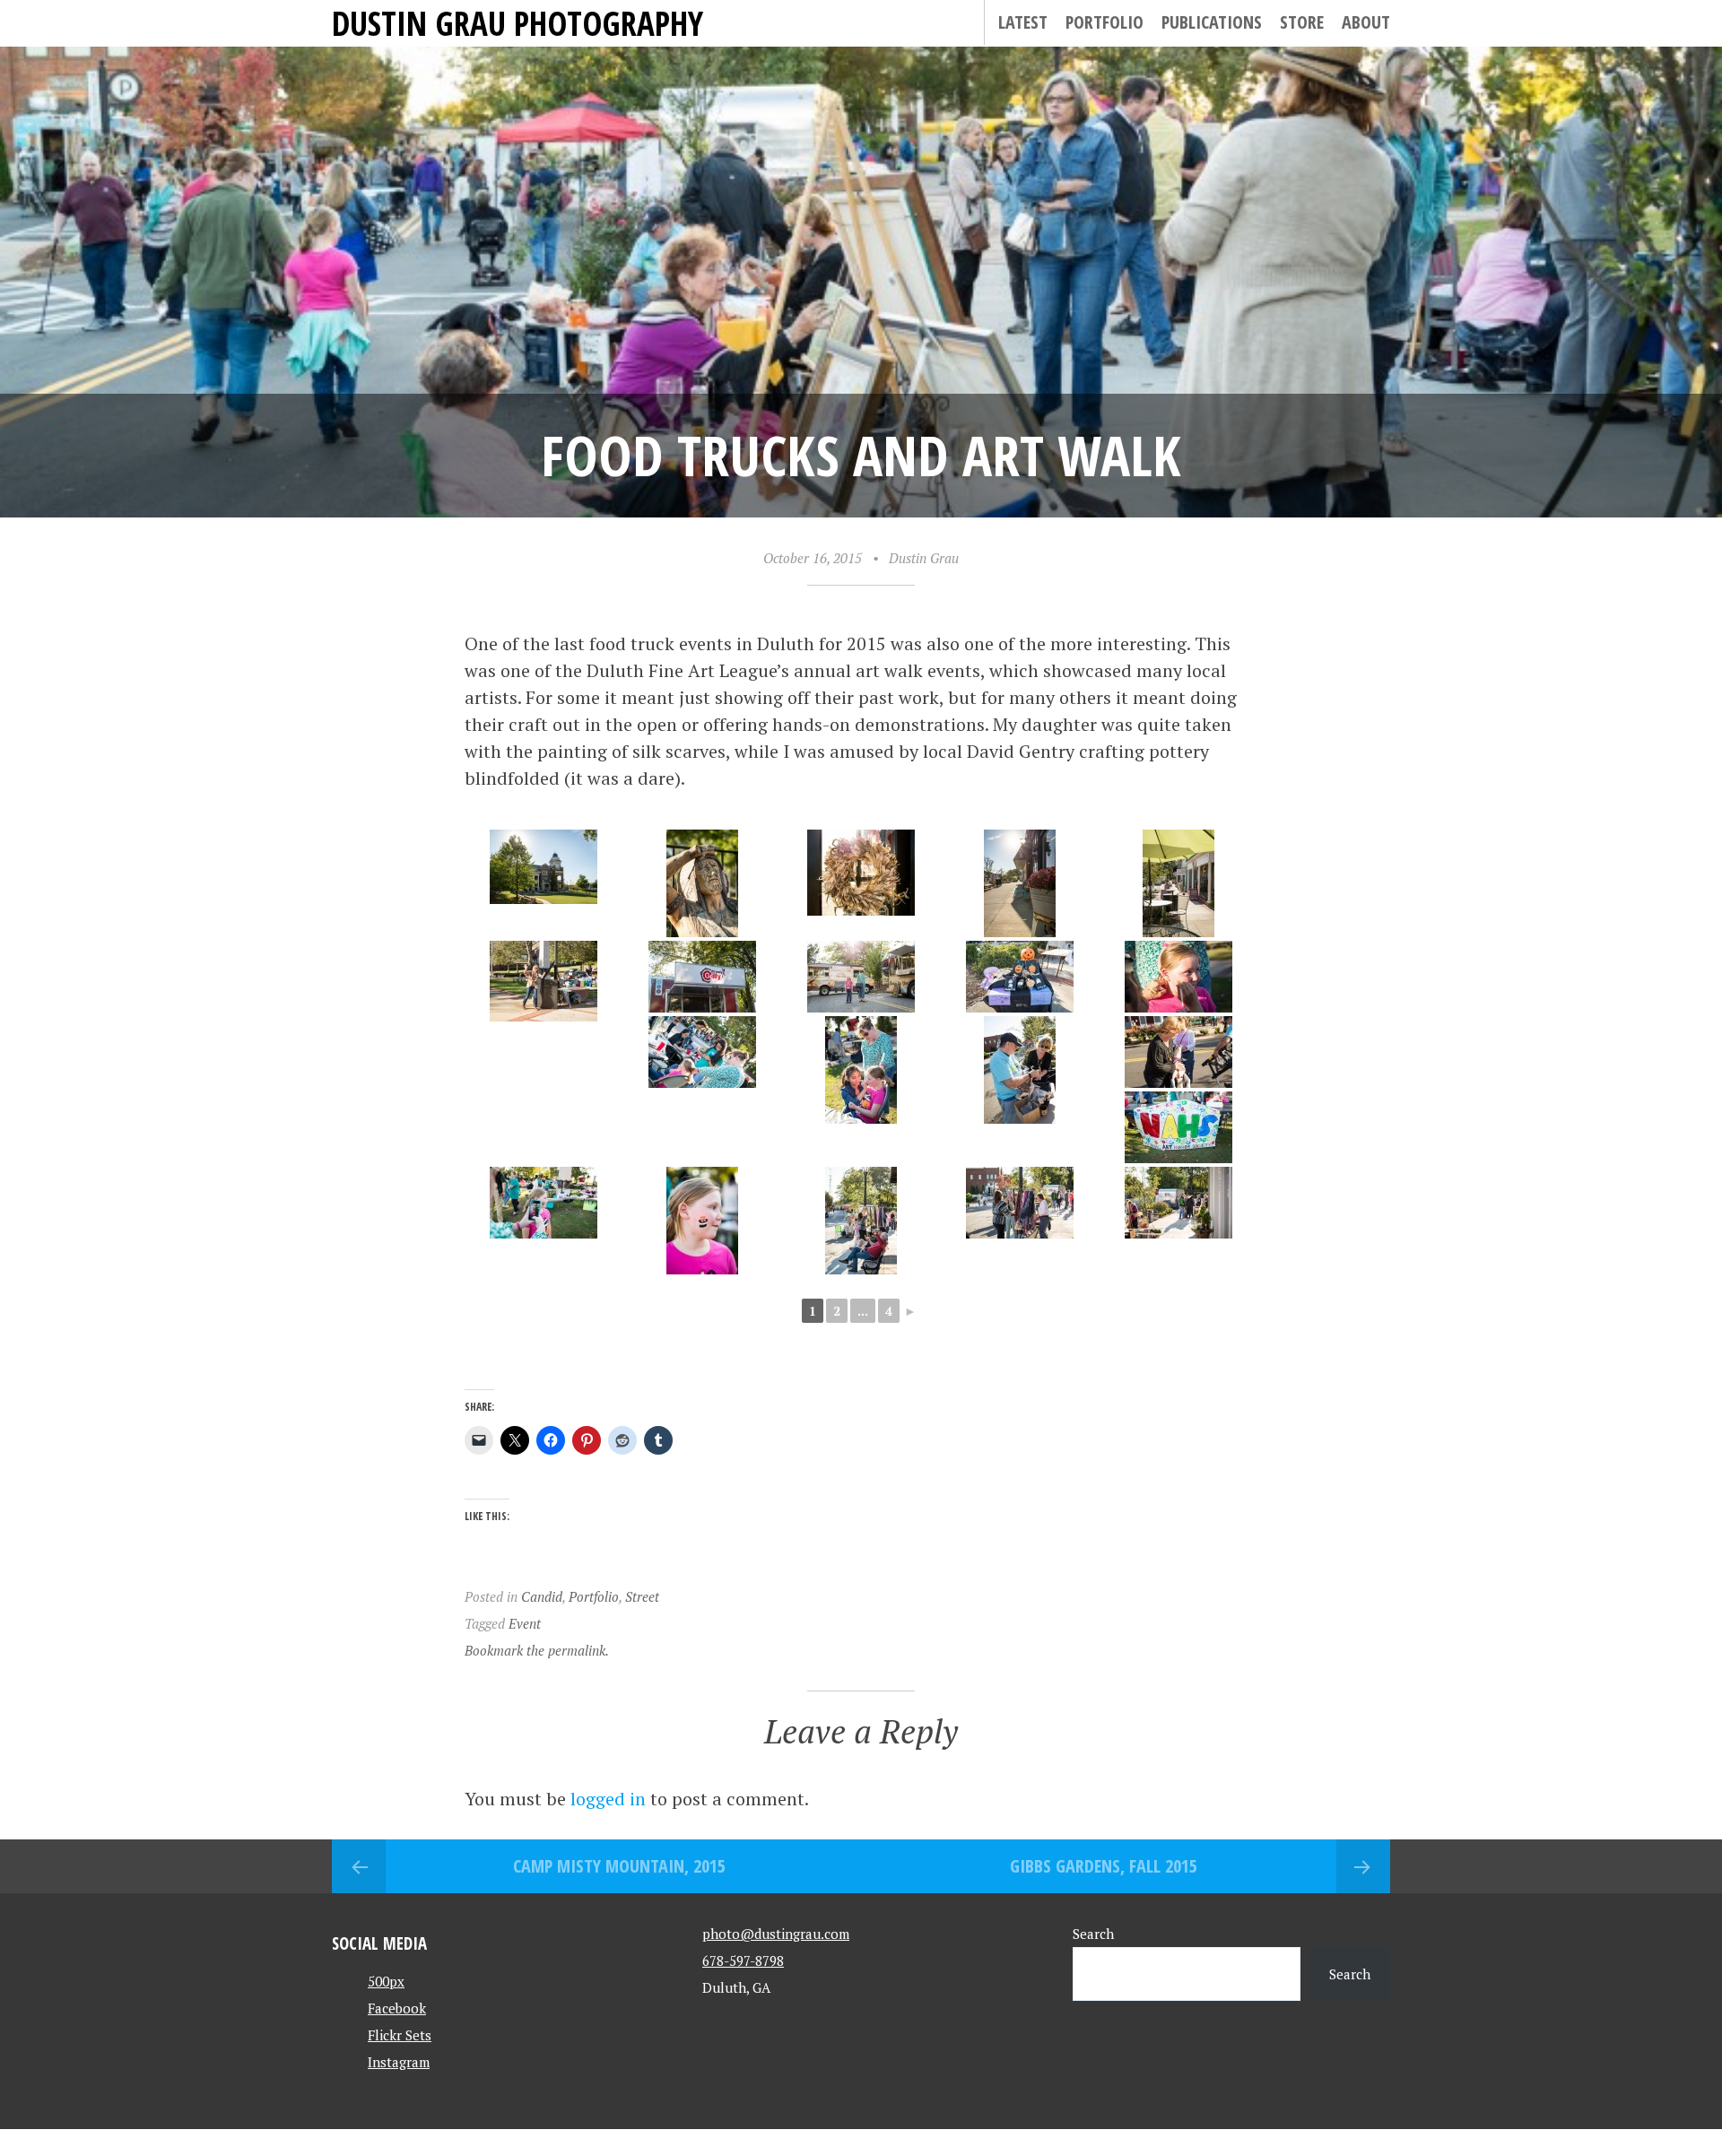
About (1366, 22)
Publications (1212, 22)
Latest (1023, 22)
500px (386, 1981)
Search (1093, 1934)
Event (525, 1623)
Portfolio (1105, 22)
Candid (542, 1596)
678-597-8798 (743, 1960)
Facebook (397, 2008)
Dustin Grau (924, 558)
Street (642, 1596)
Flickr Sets (400, 2035)
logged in (608, 1799)
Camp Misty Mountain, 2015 (619, 1866)
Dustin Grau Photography (517, 23)
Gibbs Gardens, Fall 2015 (1104, 1866)
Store (1302, 22)
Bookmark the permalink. (537, 1650)
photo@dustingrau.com (776, 1934)
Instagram (399, 2062)
